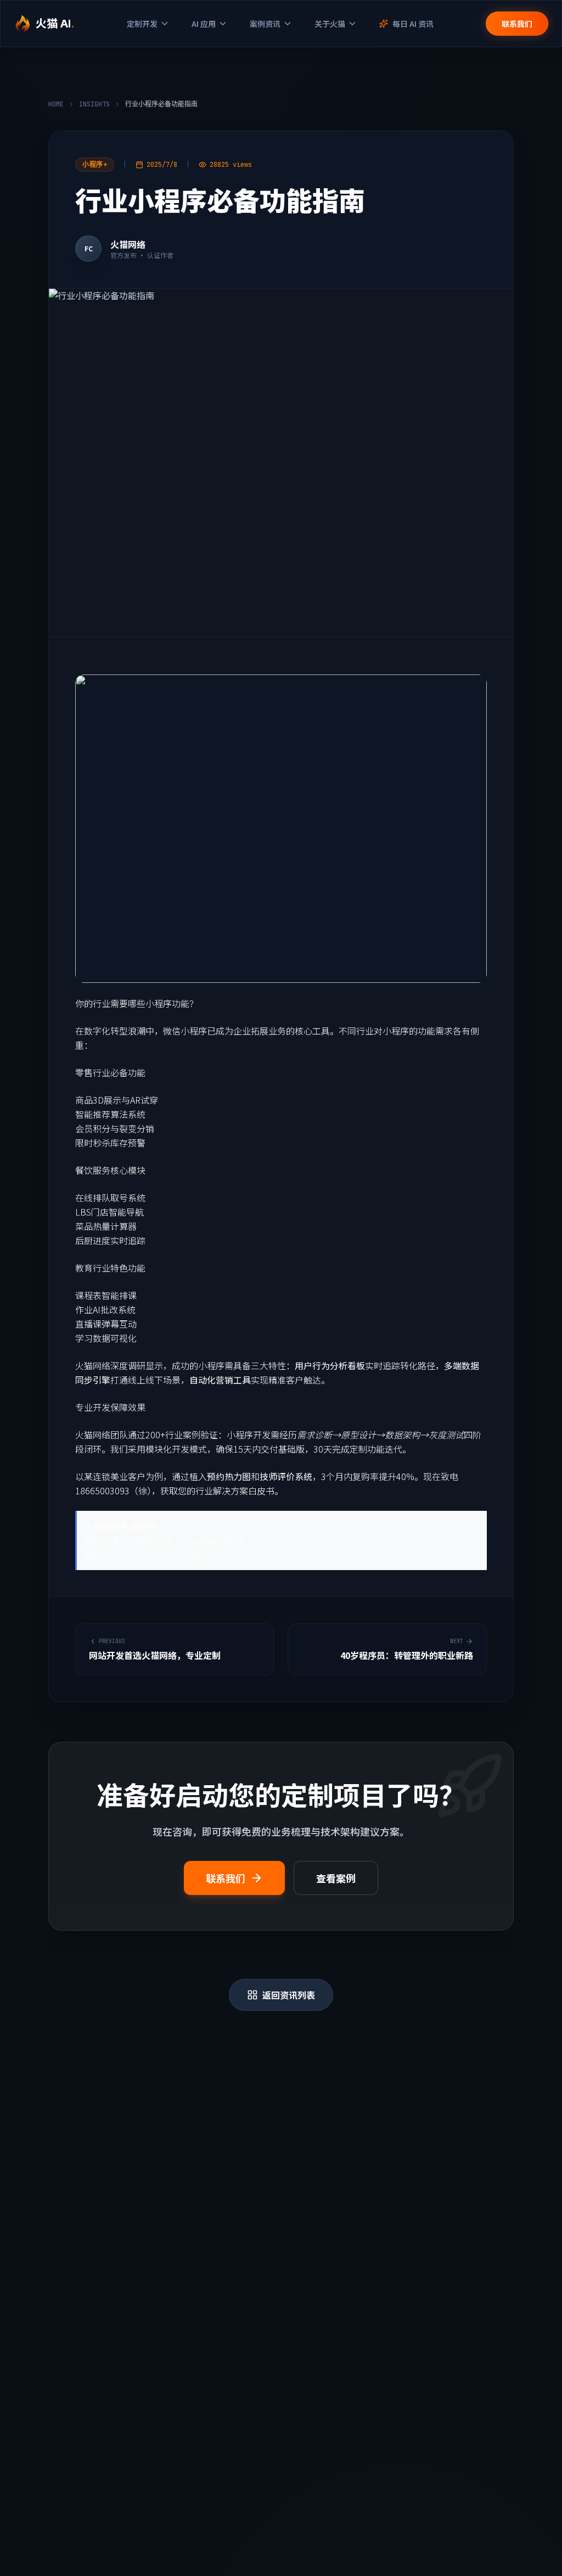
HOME (56, 104)
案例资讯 (265, 24)
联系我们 (517, 24)
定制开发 (142, 24)
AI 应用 (204, 24)
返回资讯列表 (289, 1995)
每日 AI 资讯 (413, 24)
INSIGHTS (94, 104)
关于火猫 (330, 24)
